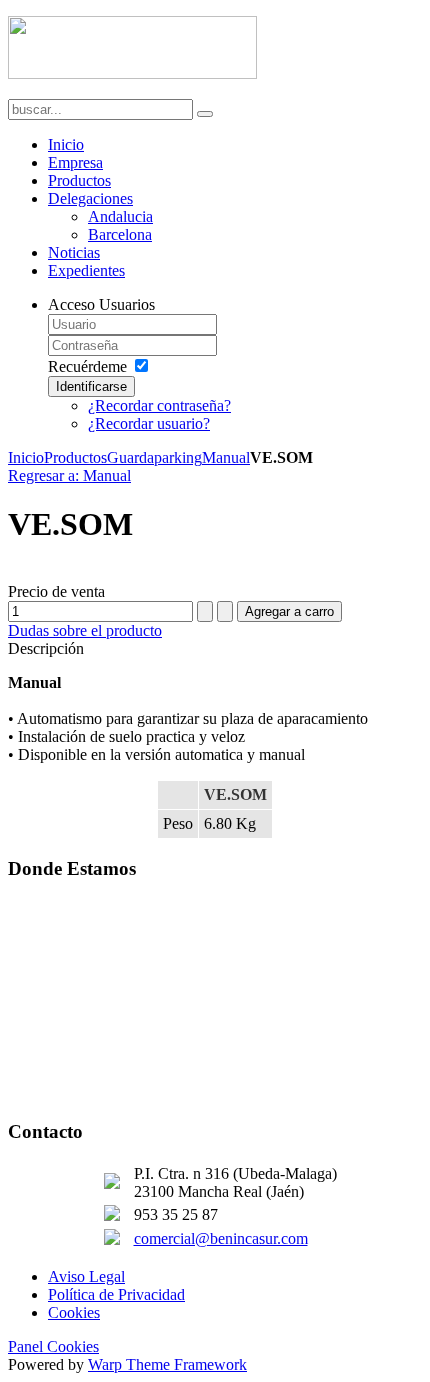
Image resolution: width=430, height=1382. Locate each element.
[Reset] (205, 114)
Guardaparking (154, 457)
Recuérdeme (87, 366)
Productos (75, 457)
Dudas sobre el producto (85, 630)
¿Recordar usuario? (149, 423)
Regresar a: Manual (69, 475)
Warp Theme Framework (167, 1364)
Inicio (26, 457)
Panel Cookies (53, 1346)
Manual (226, 457)
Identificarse (91, 386)
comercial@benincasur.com (221, 1238)
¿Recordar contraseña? (159, 405)
